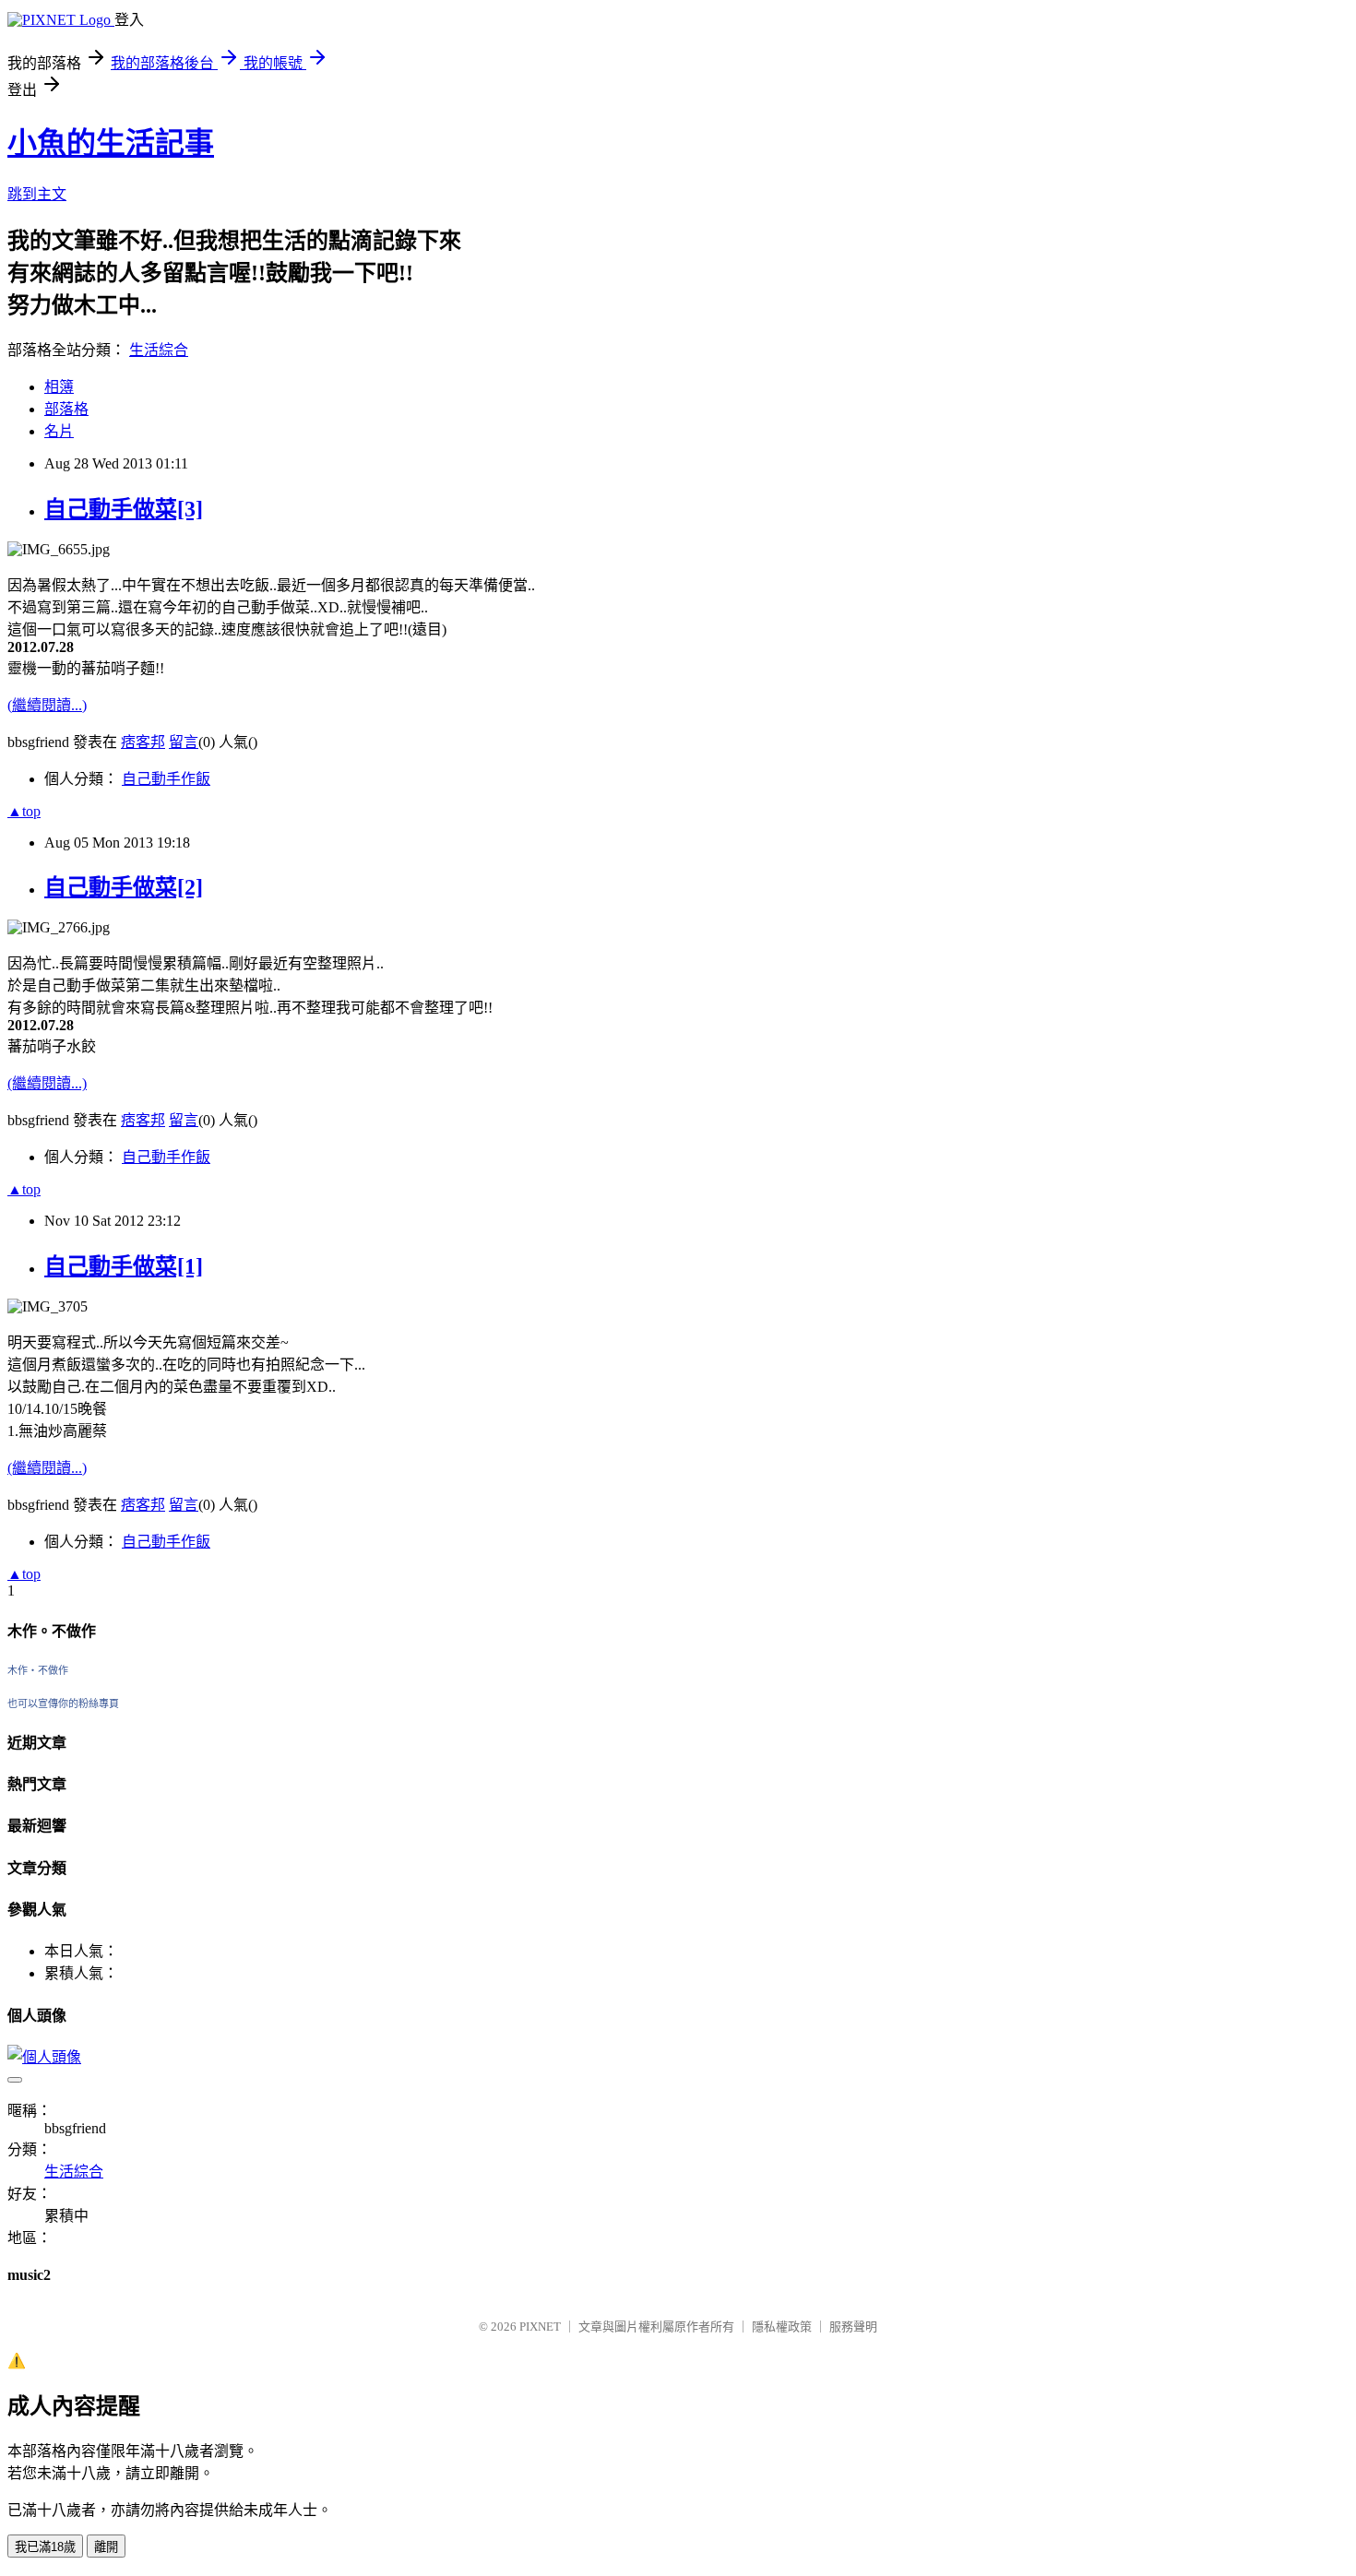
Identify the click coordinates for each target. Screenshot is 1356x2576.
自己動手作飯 (166, 779)
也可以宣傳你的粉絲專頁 (63, 1703)
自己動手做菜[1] (124, 1266)
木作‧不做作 (38, 1670)
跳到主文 (37, 194)
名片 (59, 431)
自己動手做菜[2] (124, 887)
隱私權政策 (782, 2327)
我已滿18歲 (45, 2547)
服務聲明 (853, 2327)
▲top (24, 811)
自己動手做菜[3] (124, 509)
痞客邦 (143, 742)
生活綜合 (159, 350)
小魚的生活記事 (111, 143)
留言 (184, 742)
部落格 (66, 409)
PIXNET (540, 2327)
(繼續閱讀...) (47, 705)
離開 (106, 2547)
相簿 (59, 387)
